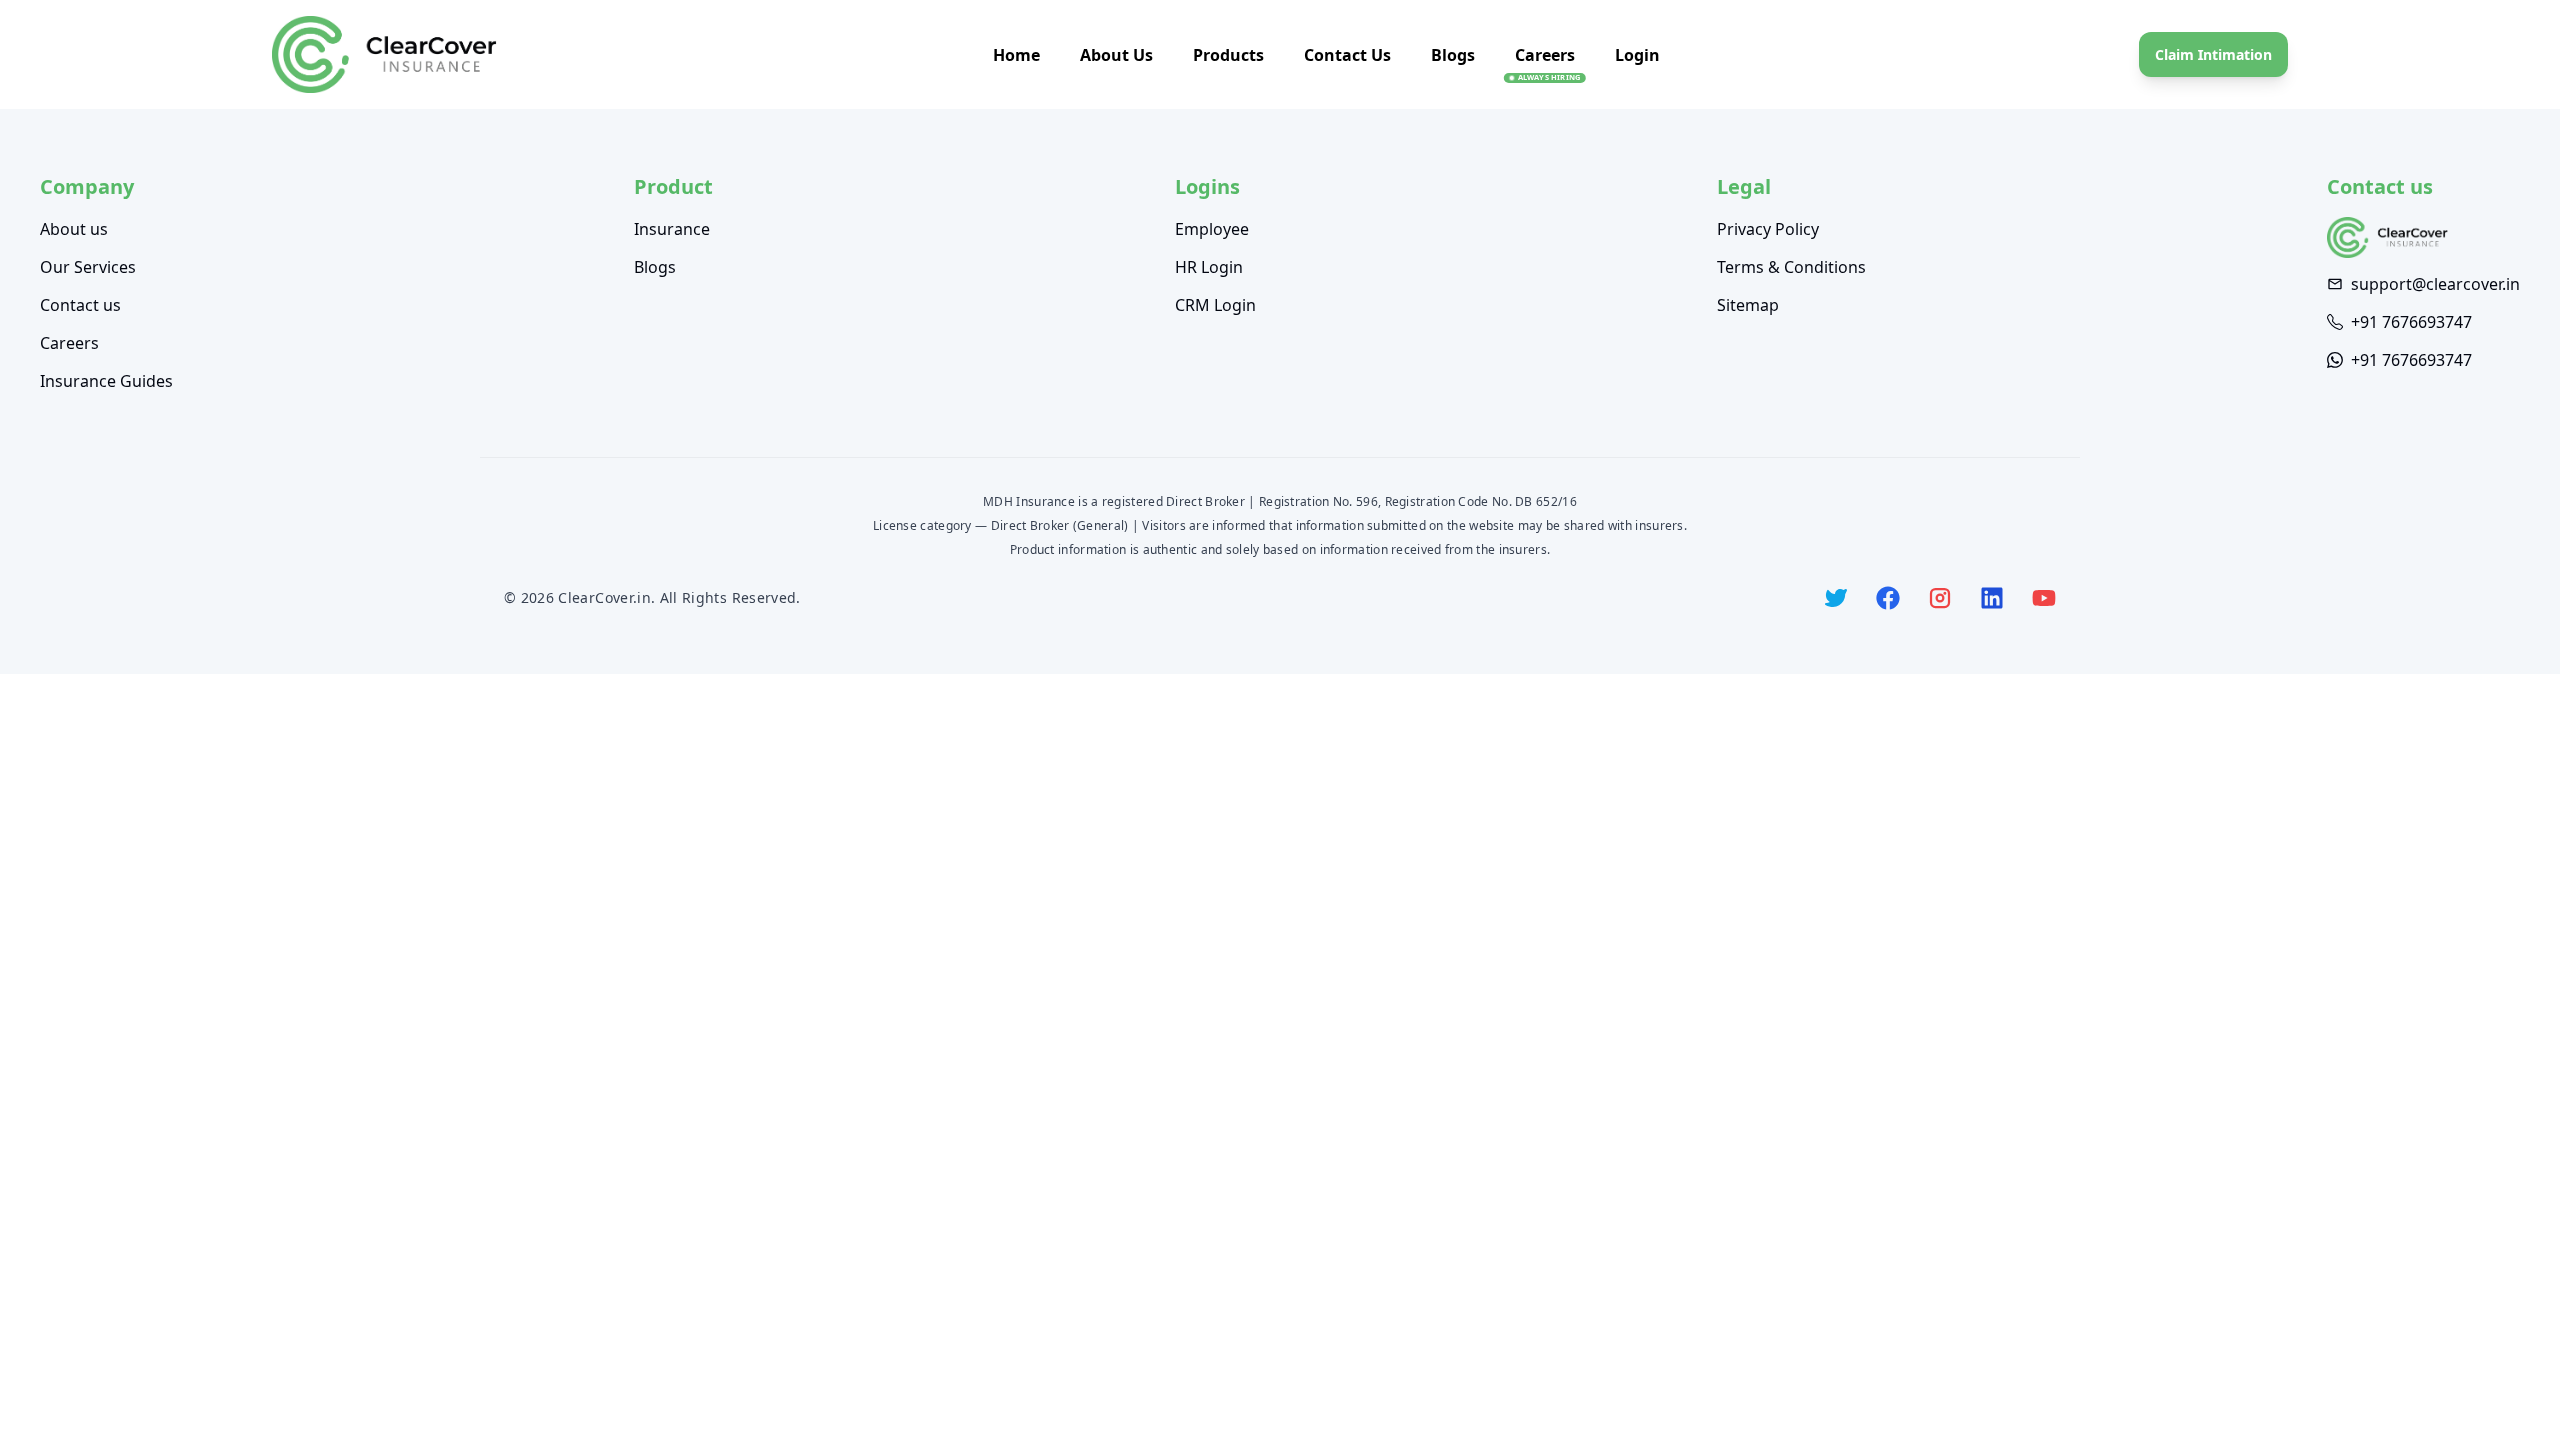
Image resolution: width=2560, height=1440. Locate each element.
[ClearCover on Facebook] (1888, 598)
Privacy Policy (1768, 229)
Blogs (1453, 55)
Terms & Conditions (1791, 267)
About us (74, 229)
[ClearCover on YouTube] (2044, 598)
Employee (1212, 229)
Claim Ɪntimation (2213, 54)
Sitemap (1748, 305)
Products (1228, 55)
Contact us (80, 305)
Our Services (88, 267)
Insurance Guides (106, 381)
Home (1016, 55)
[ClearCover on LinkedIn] (1992, 598)
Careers (1545, 55)
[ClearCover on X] (1836, 598)
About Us (1116, 55)
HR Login (1209, 267)
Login (1637, 55)
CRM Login (1215, 305)
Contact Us (1347, 55)
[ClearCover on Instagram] (1940, 598)
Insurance (672, 229)
